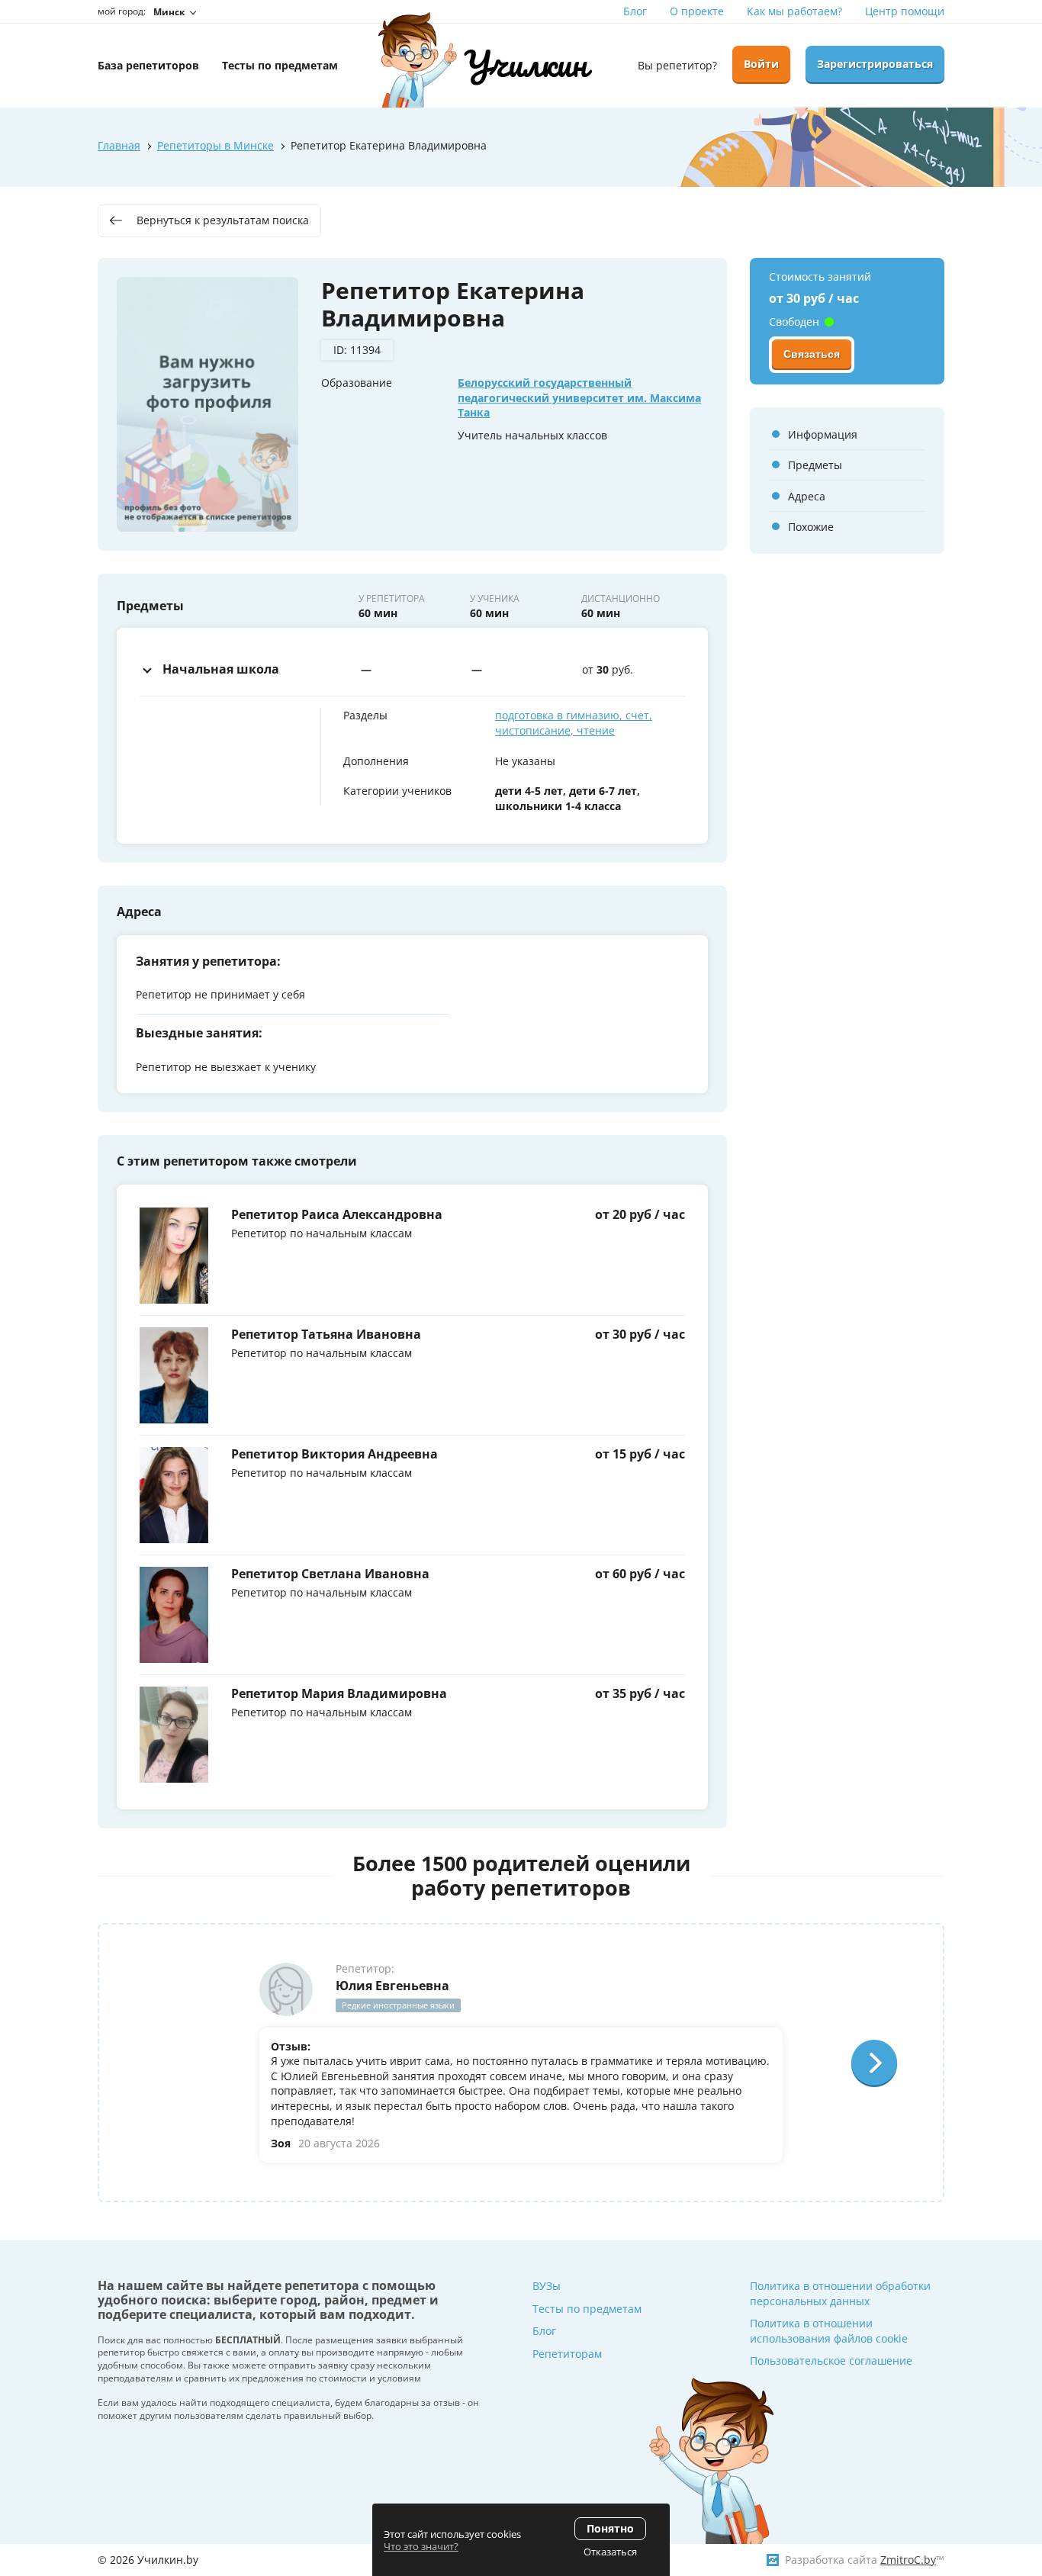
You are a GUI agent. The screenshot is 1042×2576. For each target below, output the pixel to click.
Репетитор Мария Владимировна (339, 1693)
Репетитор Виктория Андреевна (334, 1454)
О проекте (697, 11)
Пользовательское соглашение (831, 2361)
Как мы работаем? (794, 11)
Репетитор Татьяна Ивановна (326, 1334)
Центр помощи (905, 11)
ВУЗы (547, 2286)
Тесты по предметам (587, 2309)
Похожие (811, 527)
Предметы (815, 465)
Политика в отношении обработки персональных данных (840, 2293)
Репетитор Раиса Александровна (337, 1214)
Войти (761, 64)
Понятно (610, 2528)
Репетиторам (567, 2354)
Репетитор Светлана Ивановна (330, 1574)
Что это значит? (421, 2546)
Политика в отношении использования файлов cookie (829, 2331)
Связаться (812, 355)
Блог (635, 11)
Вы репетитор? (677, 65)
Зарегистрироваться (875, 64)
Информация (823, 434)
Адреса (807, 496)
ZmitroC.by (908, 2560)
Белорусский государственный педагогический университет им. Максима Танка (579, 397)
